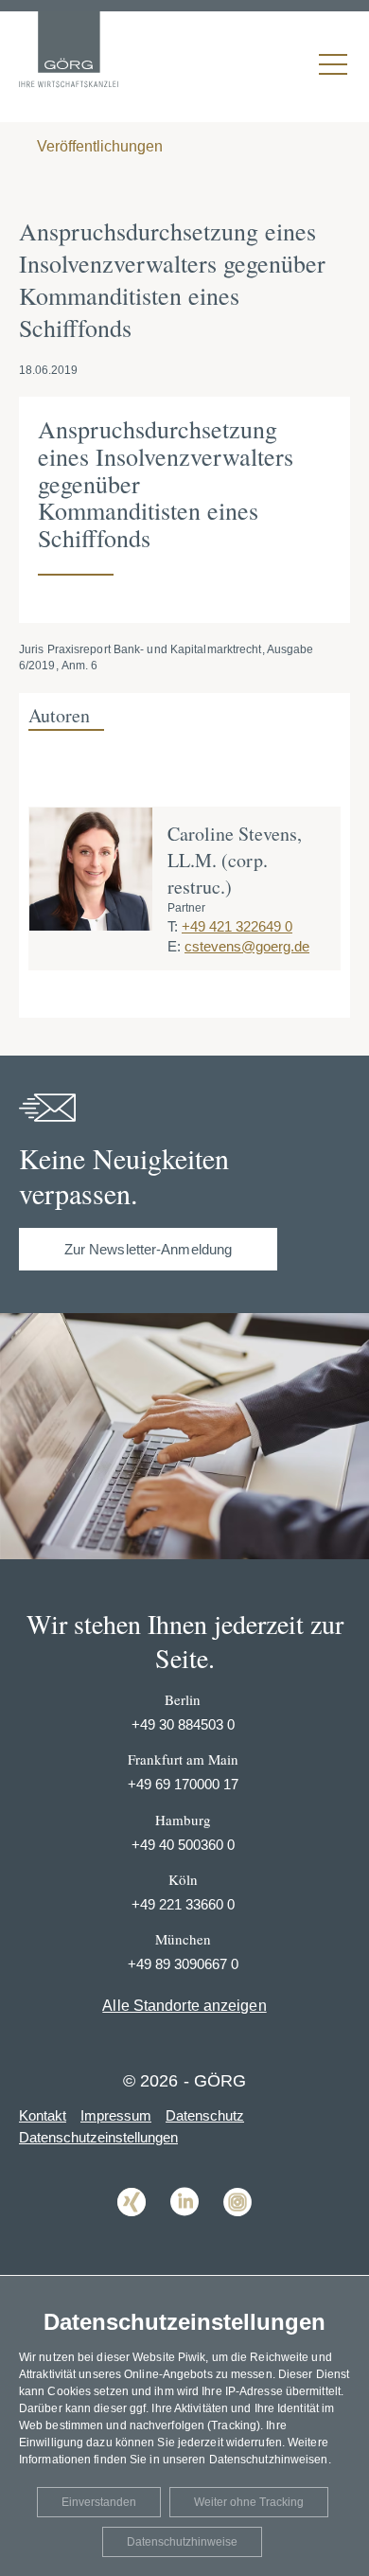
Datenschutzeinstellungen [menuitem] (98, 2137)
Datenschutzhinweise (182, 2542)
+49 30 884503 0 (183, 1724)
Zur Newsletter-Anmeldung (148, 1249)
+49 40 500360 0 (183, 1845)
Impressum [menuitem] (116, 2115)
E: (174, 946)
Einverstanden (99, 2502)
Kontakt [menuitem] (43, 2115)
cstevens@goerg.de (247, 946)
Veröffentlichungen (98, 146)
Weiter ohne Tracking (249, 2502)
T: (173, 926)
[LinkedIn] (184, 2230)
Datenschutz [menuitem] (205, 2115)
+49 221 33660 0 (183, 1904)
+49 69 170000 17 (183, 1784)
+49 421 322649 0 (237, 926)
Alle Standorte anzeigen (184, 2006)
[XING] (132, 2230)
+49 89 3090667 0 (183, 1964)
